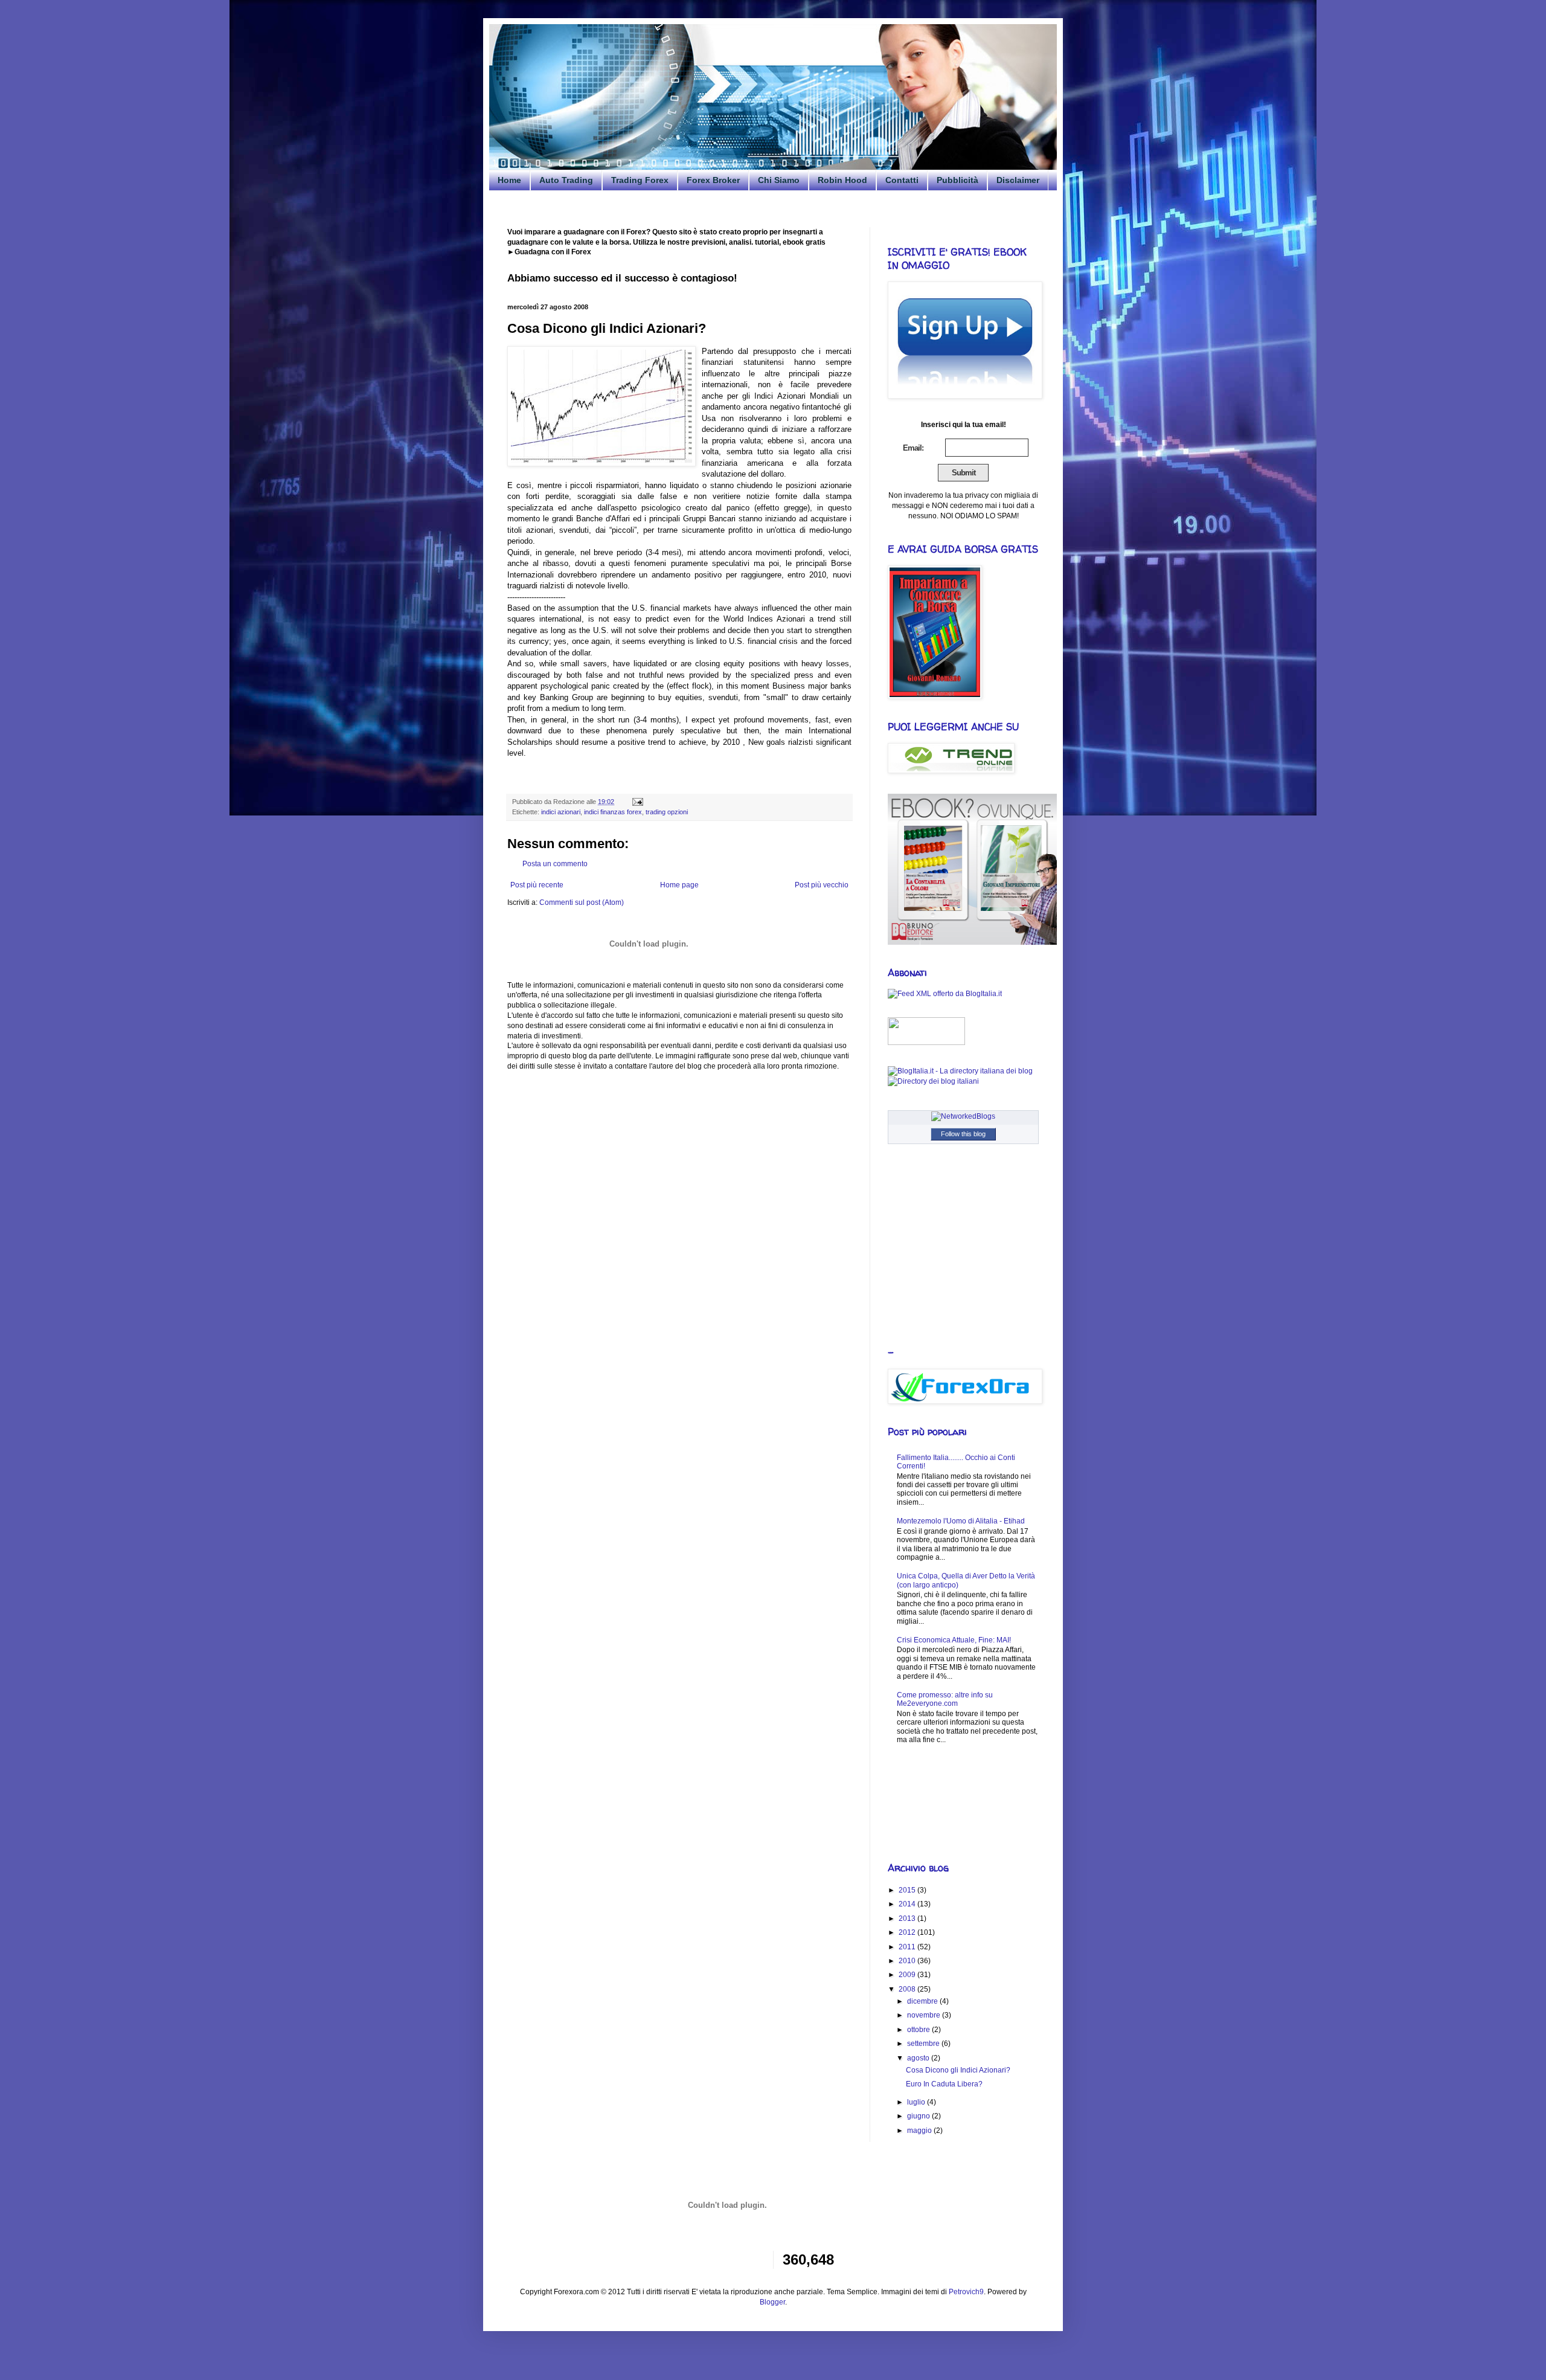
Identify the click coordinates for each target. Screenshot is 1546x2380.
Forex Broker (713, 180)
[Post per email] (636, 802)
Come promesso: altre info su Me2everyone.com (945, 1699)
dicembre (923, 2001)
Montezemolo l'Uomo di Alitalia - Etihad (961, 1521)
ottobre (919, 2030)
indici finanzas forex (613, 812)
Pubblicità (957, 180)
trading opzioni (667, 812)
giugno (919, 2116)
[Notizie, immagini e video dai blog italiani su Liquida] (926, 1043)
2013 (908, 1918)
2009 (908, 1975)
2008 (908, 1989)
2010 (908, 1961)
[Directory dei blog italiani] (933, 1081)
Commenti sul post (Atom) (582, 902)
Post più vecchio (822, 885)
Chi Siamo (779, 180)
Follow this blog (963, 1134)
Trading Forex (640, 180)
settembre (924, 2044)
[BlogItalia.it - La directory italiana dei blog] (960, 1071)
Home (509, 180)
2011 (908, 1947)
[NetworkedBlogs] (963, 1116)
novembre (925, 2015)
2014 (908, 1904)
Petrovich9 (966, 2292)
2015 (908, 1890)
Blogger (772, 2302)
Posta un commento (555, 864)
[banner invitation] (972, 942)
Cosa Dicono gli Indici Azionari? (958, 2070)
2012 (908, 1932)
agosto (919, 2058)
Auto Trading (566, 180)
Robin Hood (842, 180)
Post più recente (537, 885)
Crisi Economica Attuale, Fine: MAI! (954, 1640)
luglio (917, 2102)
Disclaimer (1018, 180)
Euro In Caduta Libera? (944, 2084)
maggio (920, 2131)
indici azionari (561, 812)
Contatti (902, 180)
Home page (679, 885)
